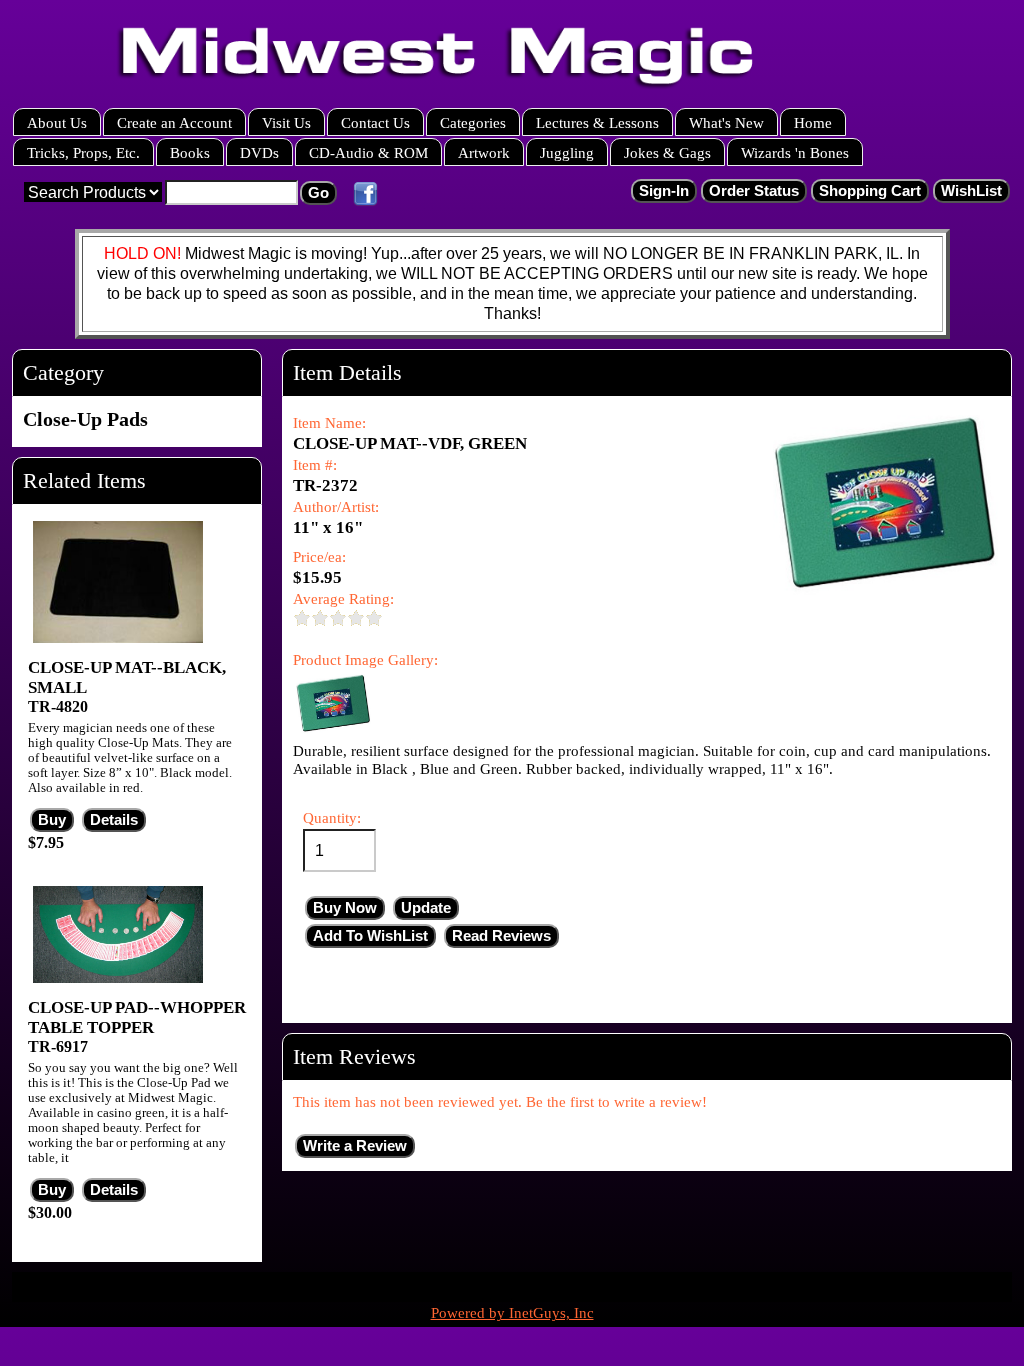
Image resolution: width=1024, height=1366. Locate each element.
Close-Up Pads (85, 419)
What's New (726, 122)
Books (190, 152)
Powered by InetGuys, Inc (512, 1313)
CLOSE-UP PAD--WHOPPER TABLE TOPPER (137, 1017)
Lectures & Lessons (597, 122)
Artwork (484, 152)
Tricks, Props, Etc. (83, 152)
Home (813, 122)
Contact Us (375, 122)
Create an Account (174, 122)
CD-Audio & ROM (368, 152)
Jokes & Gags (667, 152)
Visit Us (286, 122)
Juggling (567, 152)
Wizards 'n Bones (795, 152)
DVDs (259, 152)
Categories (473, 122)
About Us (57, 122)
